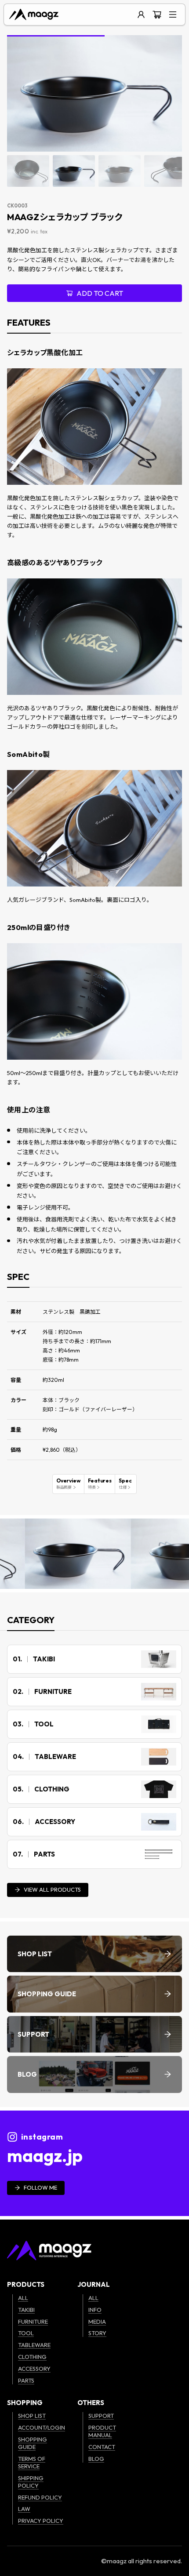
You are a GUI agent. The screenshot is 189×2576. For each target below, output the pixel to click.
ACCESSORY (34, 2369)
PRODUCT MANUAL (102, 2431)
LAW (24, 2509)
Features (100, 1484)
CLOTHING (32, 2357)
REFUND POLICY (40, 2497)
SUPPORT (101, 2416)
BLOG (96, 2459)
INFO (95, 2310)
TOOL (26, 2333)
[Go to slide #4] (165, 171)
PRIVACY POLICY (41, 2521)
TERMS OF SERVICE (32, 2462)
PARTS (26, 2380)
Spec (125, 1484)
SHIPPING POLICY (31, 2482)
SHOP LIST (32, 2416)
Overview (68, 1484)
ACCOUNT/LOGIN (42, 2427)
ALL (23, 2298)
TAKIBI (26, 2310)
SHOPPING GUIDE (33, 2443)
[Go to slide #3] (120, 171)
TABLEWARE (34, 2345)
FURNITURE (33, 2322)
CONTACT (102, 2447)
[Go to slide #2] (74, 171)
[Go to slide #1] (28, 171)
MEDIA (97, 2322)
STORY (97, 2333)
